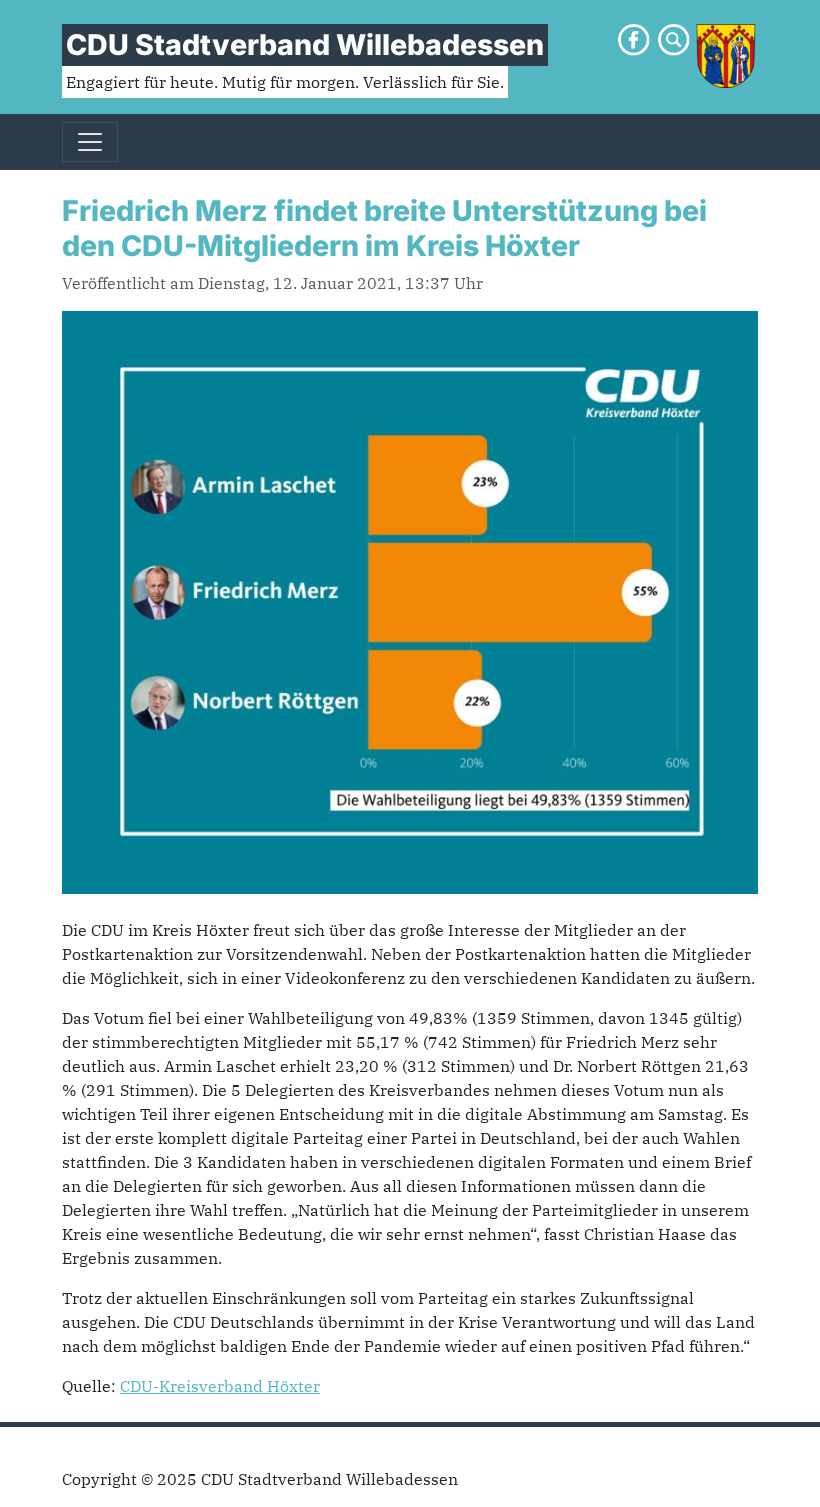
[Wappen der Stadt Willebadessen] (726, 54)
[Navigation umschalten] (90, 142)
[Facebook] (634, 38)
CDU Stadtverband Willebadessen (305, 44)
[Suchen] (674, 38)
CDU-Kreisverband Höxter (220, 1386)
